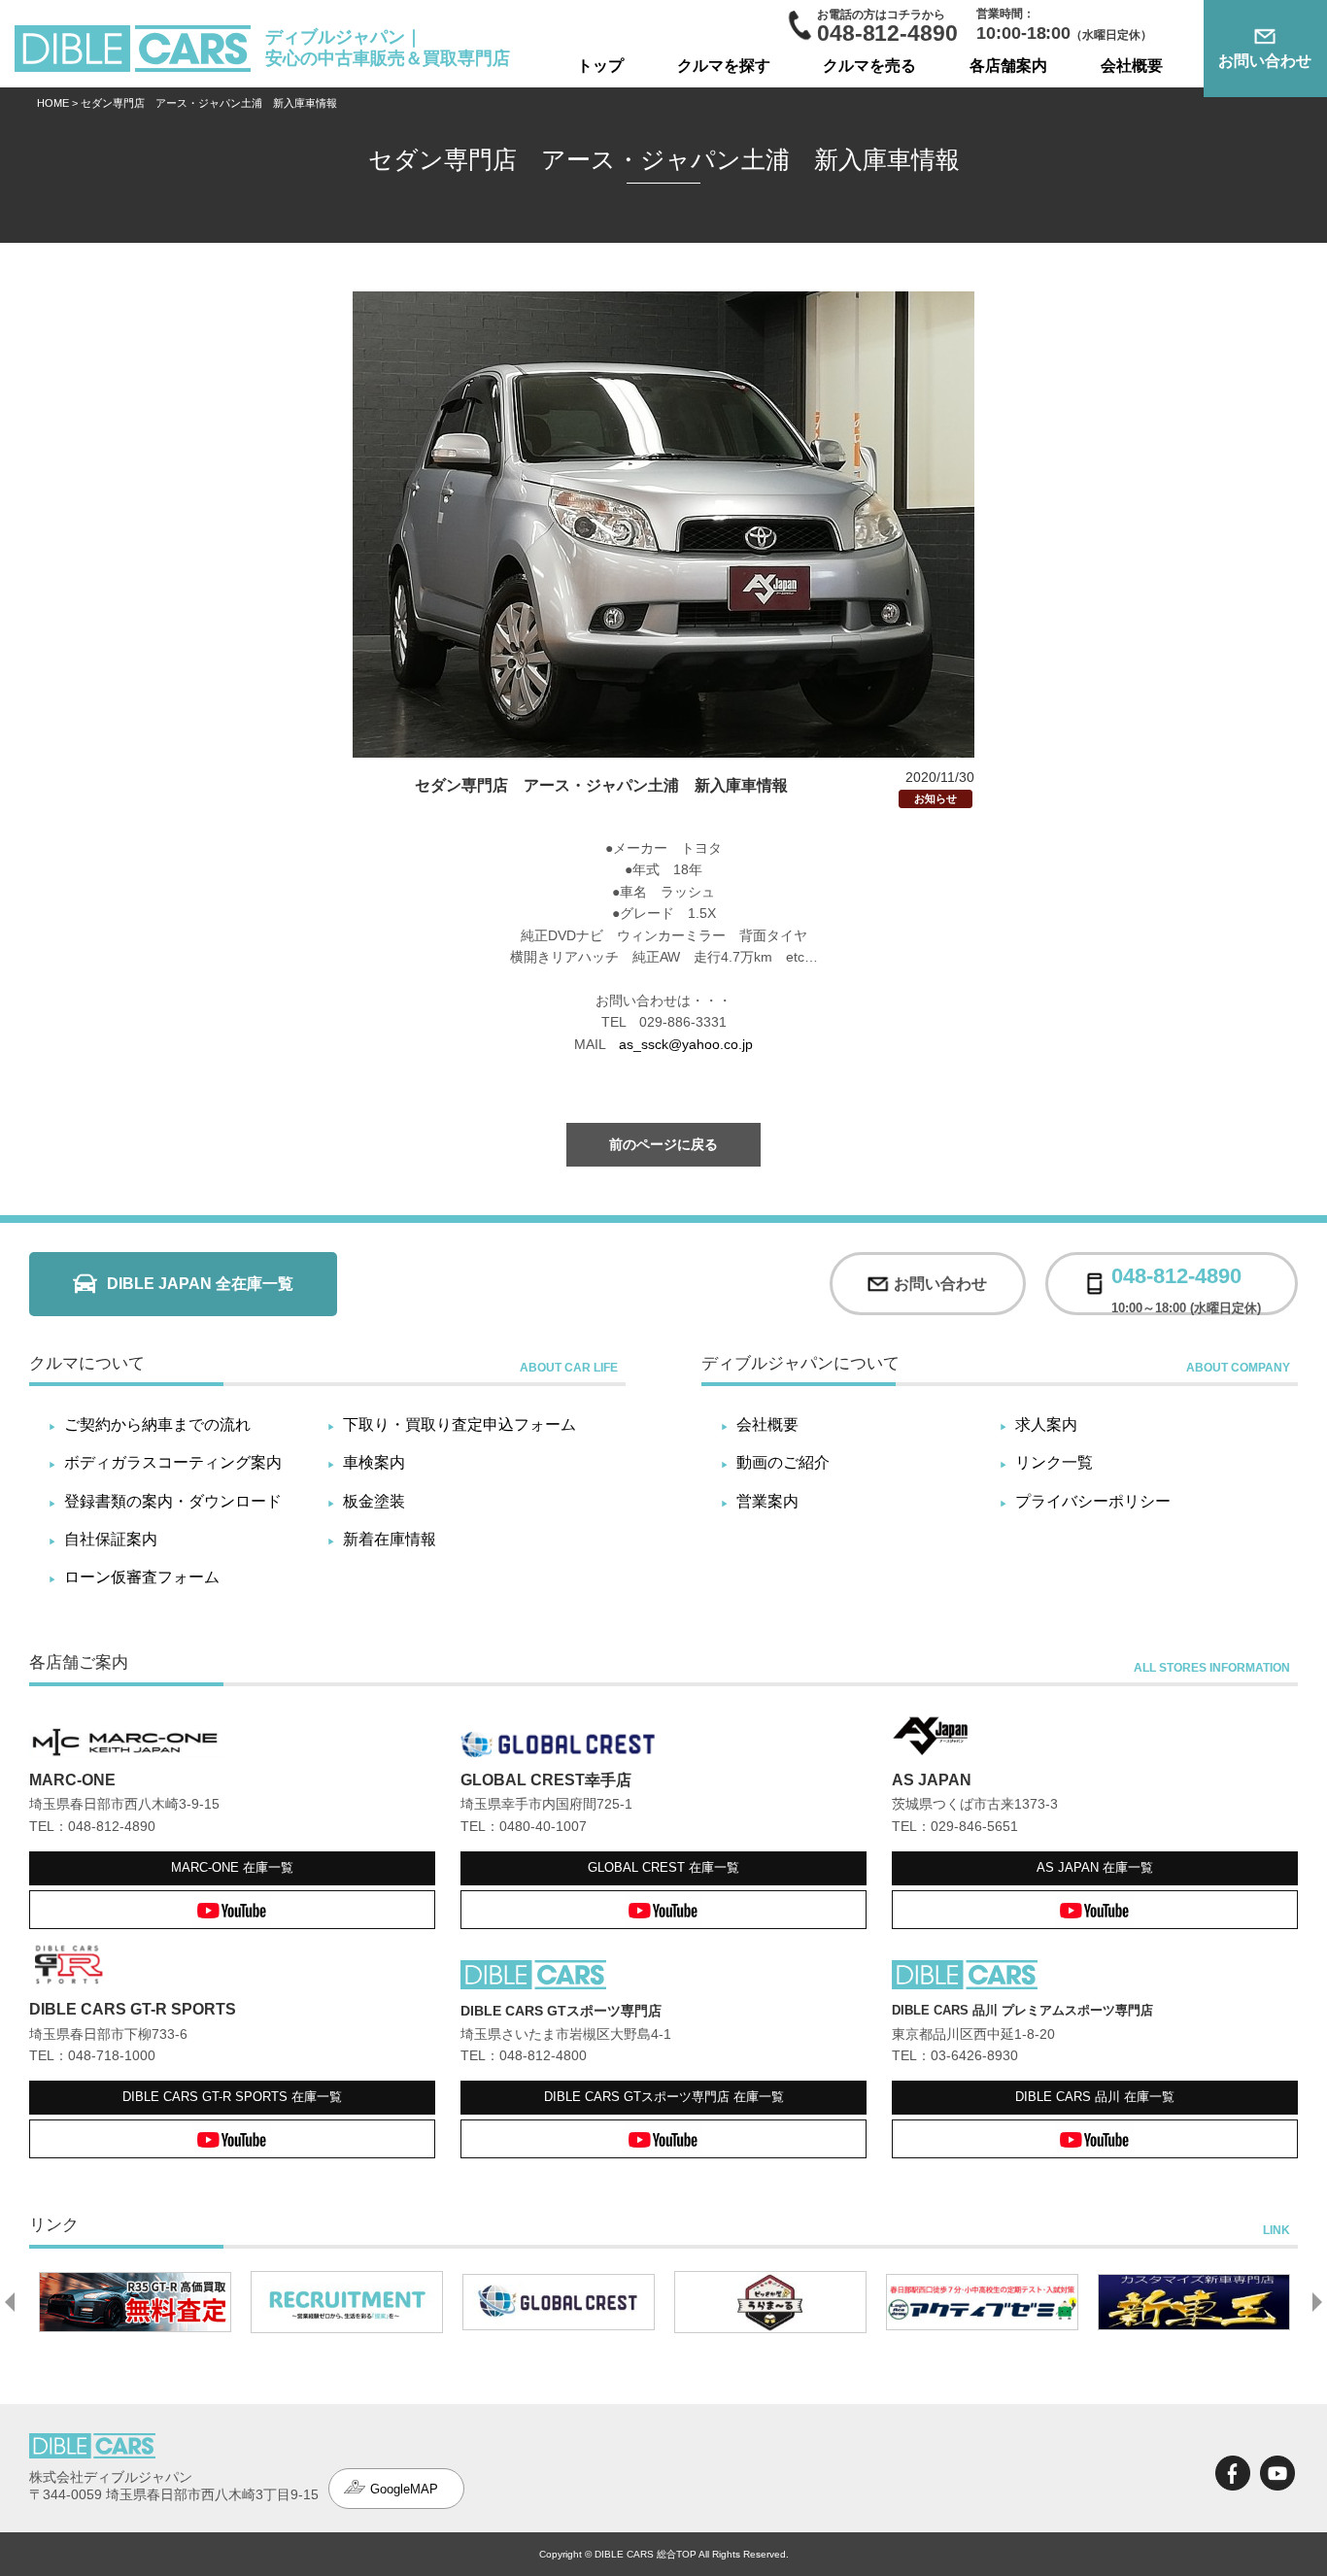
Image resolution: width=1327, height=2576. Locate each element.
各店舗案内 (1008, 66)
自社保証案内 (111, 1539)
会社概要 (1132, 66)
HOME (53, 103)
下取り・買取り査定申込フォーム (459, 1424)
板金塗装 (374, 1501)
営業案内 (767, 1501)
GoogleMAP (404, 2489)
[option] (135, 2302)
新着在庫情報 (390, 1539)
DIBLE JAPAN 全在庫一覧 (200, 1284)
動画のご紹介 (783, 1462)
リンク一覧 (1054, 1462)
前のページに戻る (663, 1144)
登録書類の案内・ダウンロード (173, 1501)
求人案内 (1046, 1424)
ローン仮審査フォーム (142, 1577)
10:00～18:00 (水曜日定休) (1186, 1284)
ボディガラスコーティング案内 (173, 1462)
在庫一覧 (232, 1867)
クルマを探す (724, 66)
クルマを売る (869, 66)
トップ (600, 66)
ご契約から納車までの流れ (157, 1424)
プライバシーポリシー (1093, 1501)
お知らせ (936, 798)
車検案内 (374, 1462)
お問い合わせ (1265, 61)
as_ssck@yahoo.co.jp (686, 1044)
